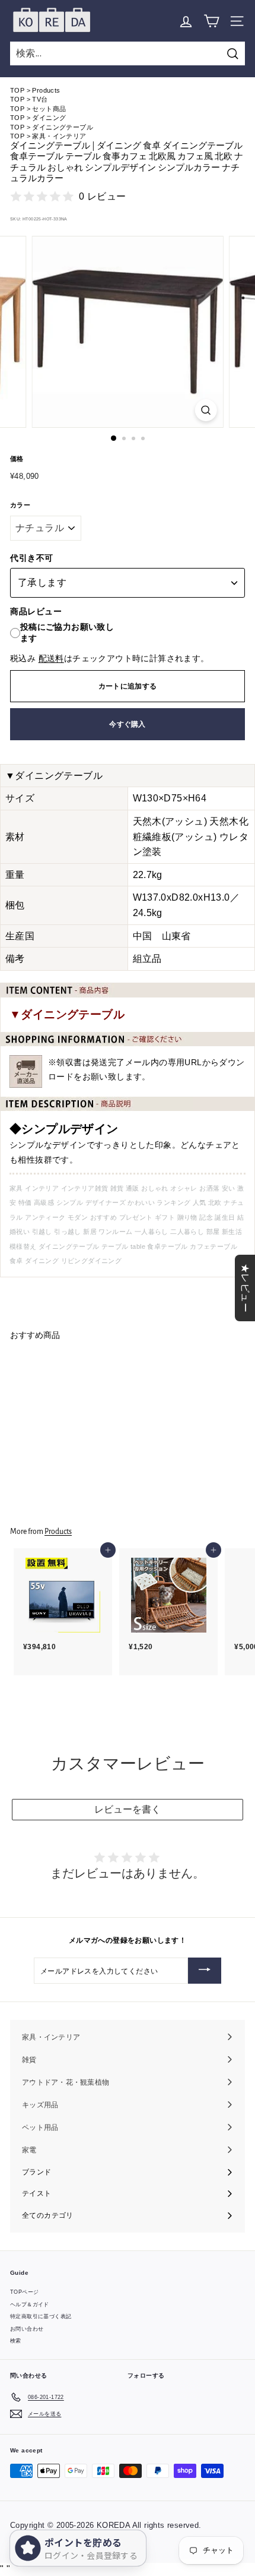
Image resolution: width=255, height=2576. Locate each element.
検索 (16, 2341)
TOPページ (24, 2292)
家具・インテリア (59, 136)
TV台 (40, 99)
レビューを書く (128, 1809)
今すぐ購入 (128, 724)
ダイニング (49, 118)
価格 (17, 459)
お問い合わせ (27, 2329)
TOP (17, 90)
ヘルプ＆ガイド (30, 2304)
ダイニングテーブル (63, 127)
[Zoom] (205, 410)
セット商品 (49, 109)
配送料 (51, 659)
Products (46, 90)
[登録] (205, 1971)
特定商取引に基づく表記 (41, 2316)
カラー (20, 505)
